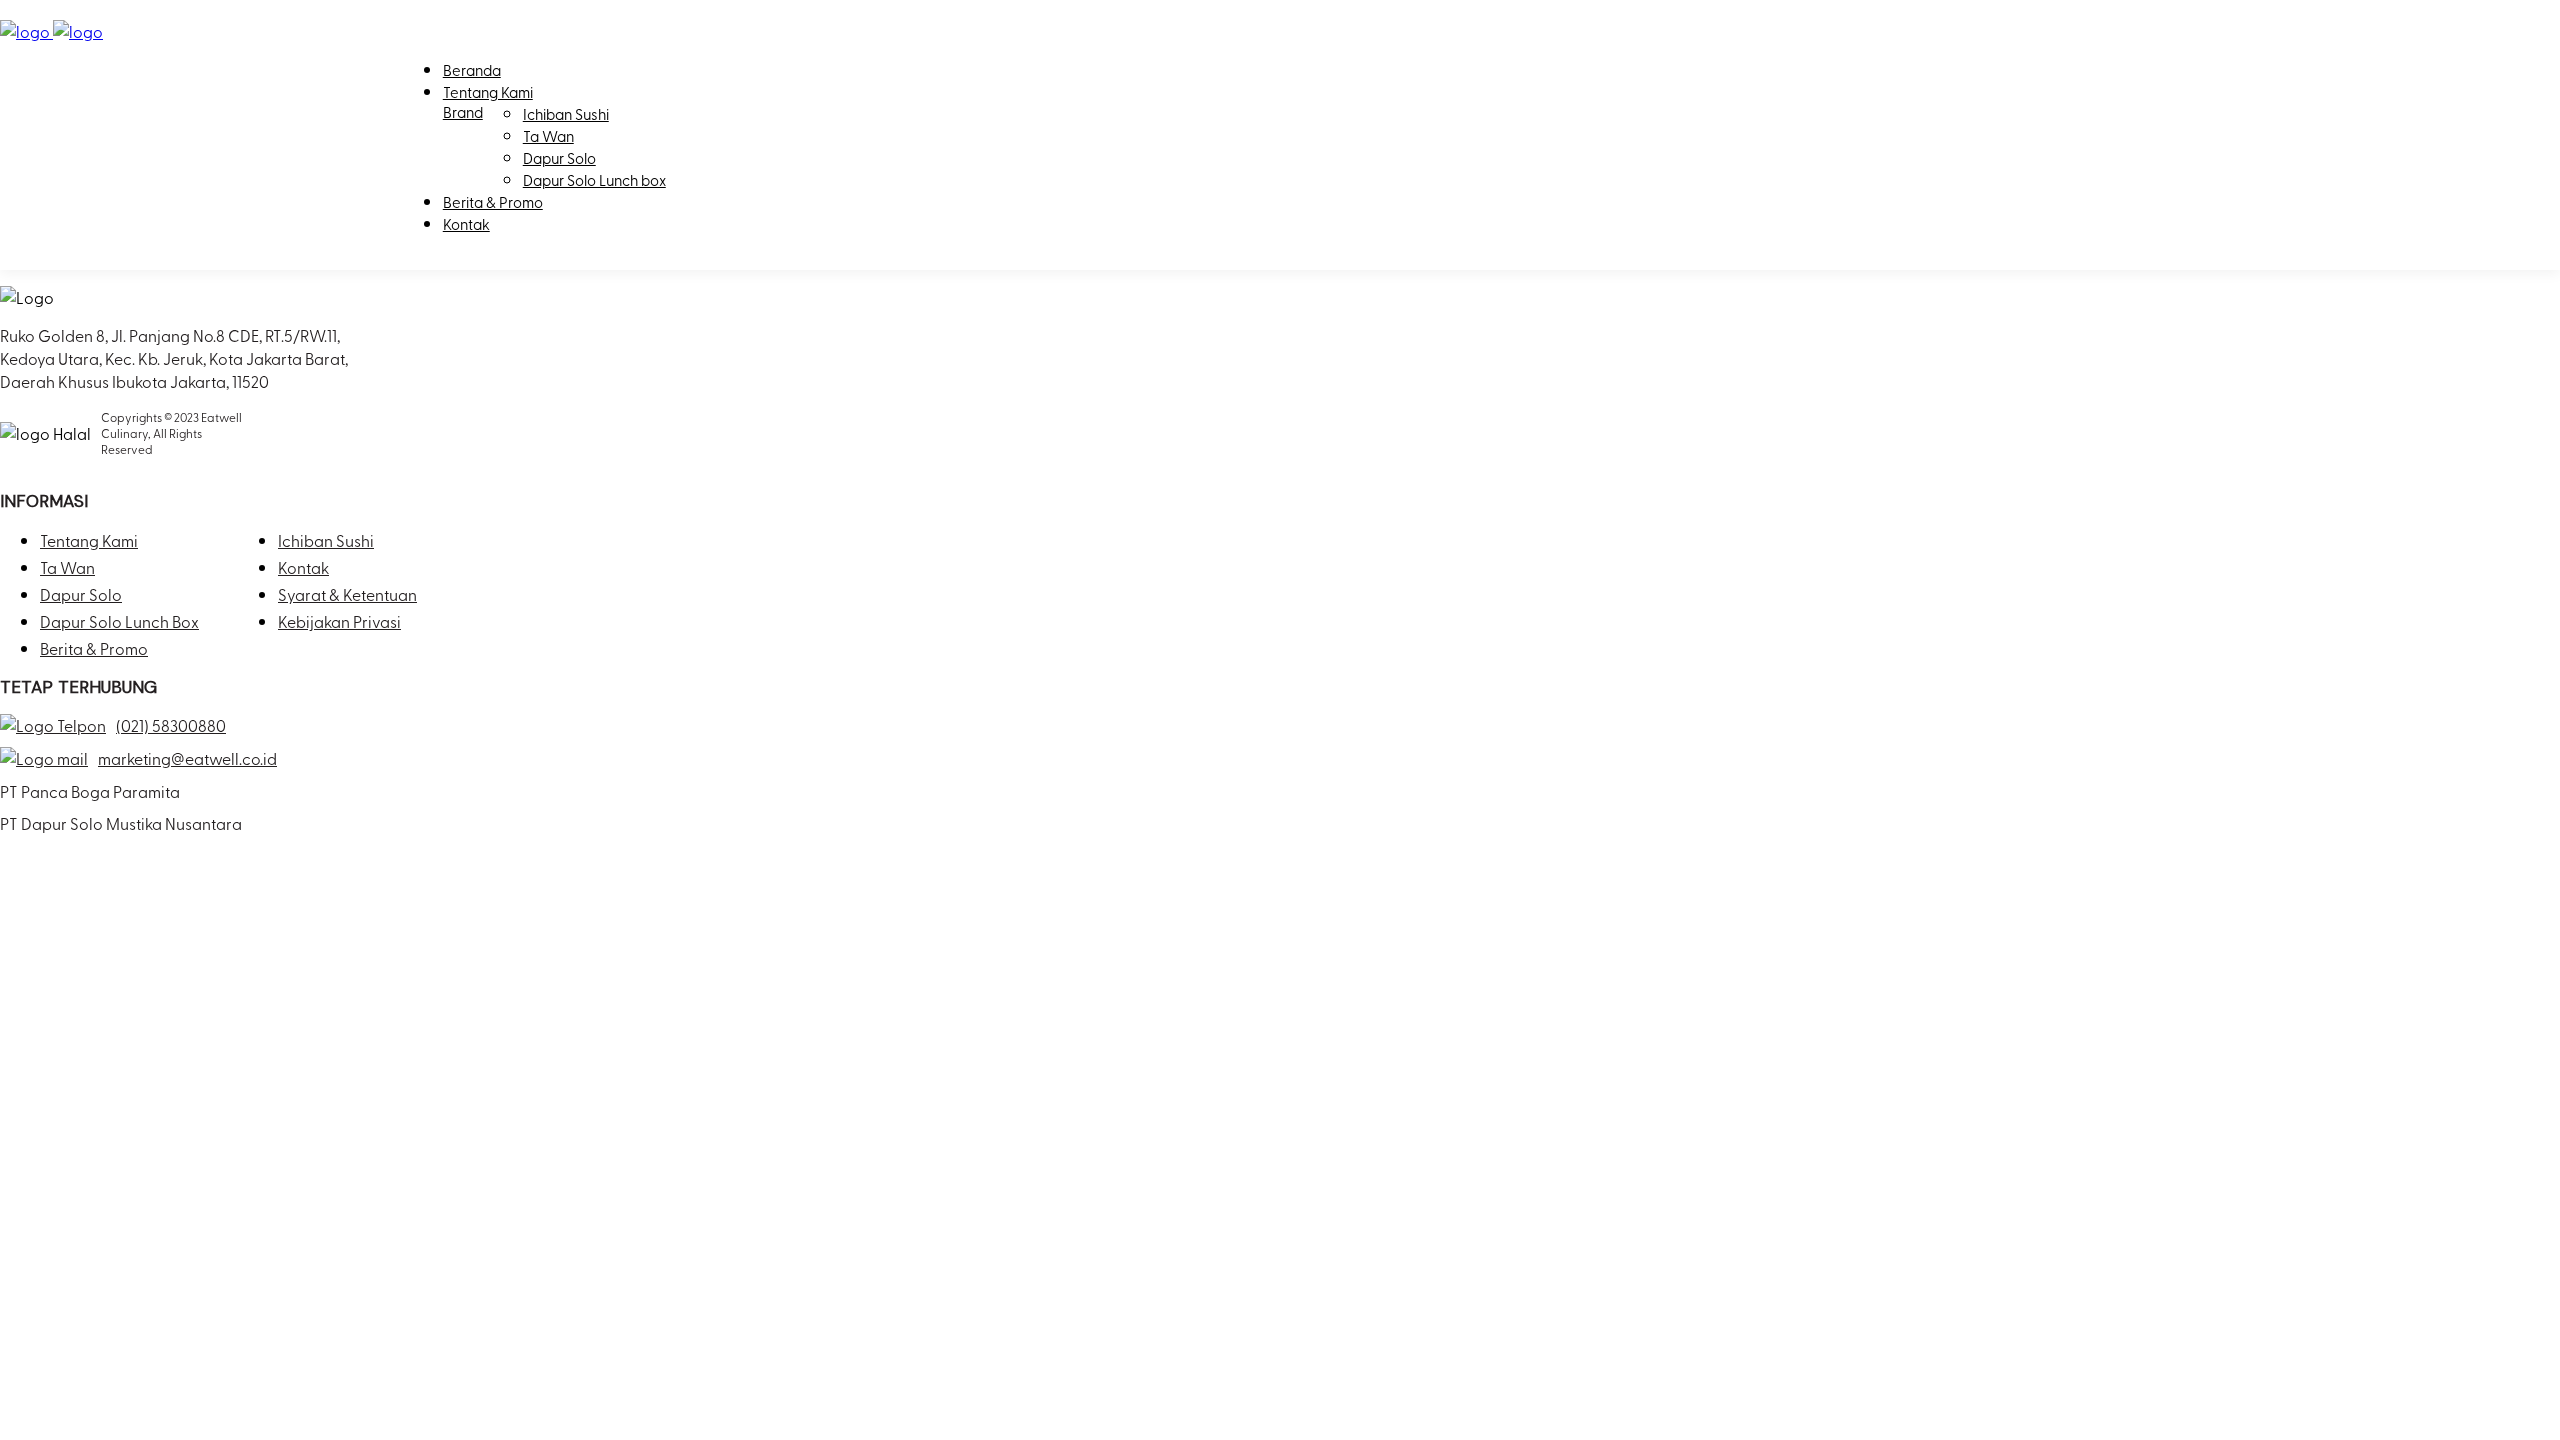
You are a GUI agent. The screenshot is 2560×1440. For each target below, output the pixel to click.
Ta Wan (548, 136)
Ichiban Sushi (566, 114)
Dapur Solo (559, 158)
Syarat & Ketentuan (347, 594)
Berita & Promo (493, 202)
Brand (463, 112)
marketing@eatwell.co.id (187, 758)
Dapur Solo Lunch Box (119, 621)
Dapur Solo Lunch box (594, 180)
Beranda (472, 70)
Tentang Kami (488, 92)
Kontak (466, 224)
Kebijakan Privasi (339, 621)
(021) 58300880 (171, 725)
